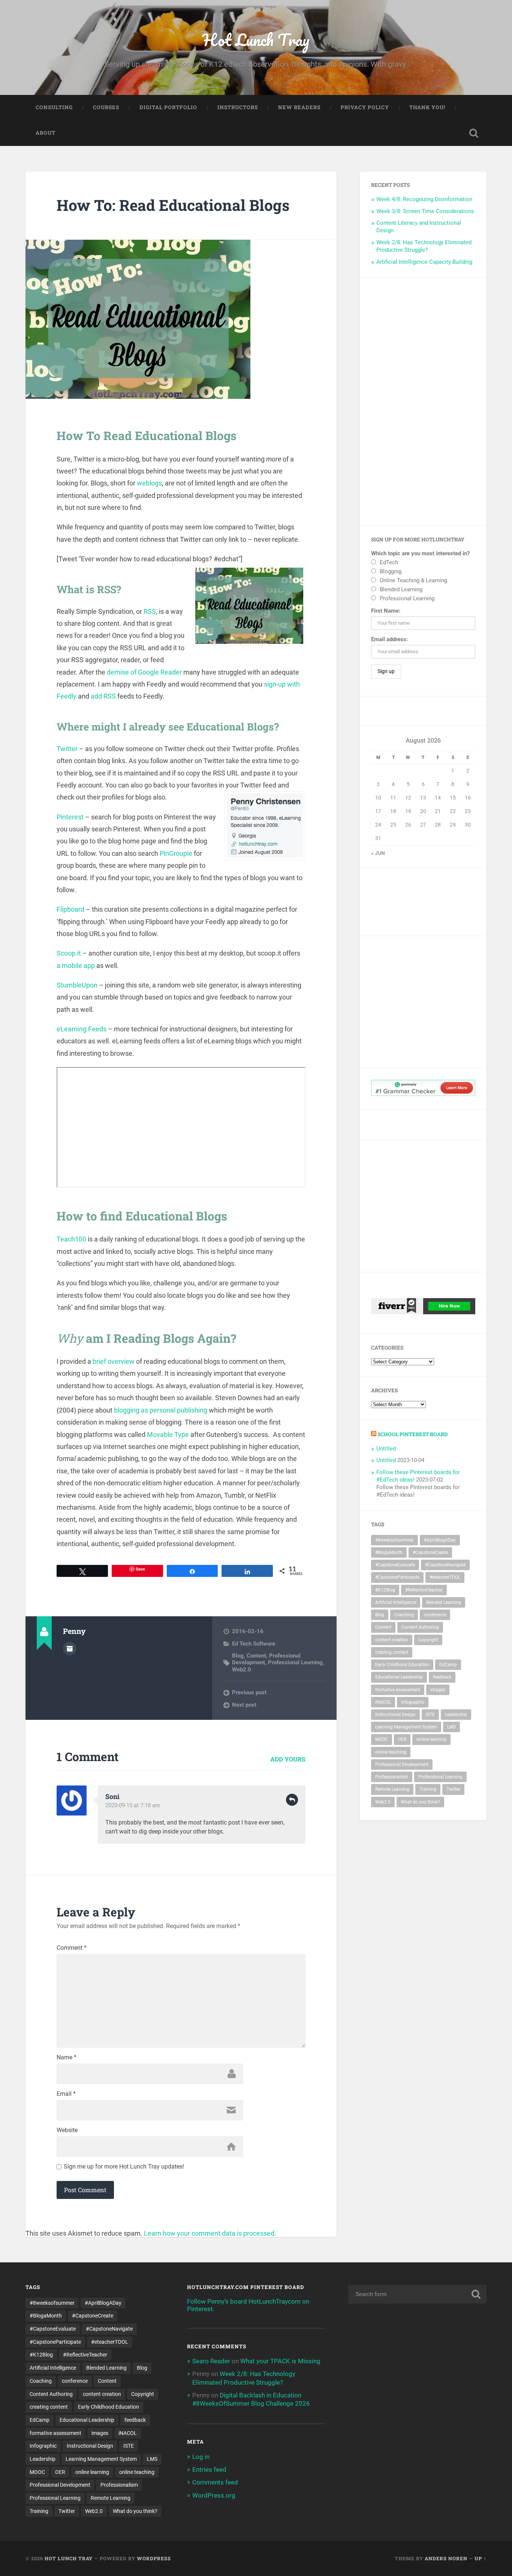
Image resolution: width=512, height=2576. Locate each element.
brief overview (113, 1361)
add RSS (103, 696)
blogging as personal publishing (161, 1410)
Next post (244, 1705)
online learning (431, 1739)
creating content (392, 1652)
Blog (238, 1656)
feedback (442, 1677)
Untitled (386, 1449)
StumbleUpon (77, 985)
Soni (112, 1796)
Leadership (456, 1715)
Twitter (67, 749)
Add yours (288, 1759)
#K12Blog (385, 1590)
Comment (72, 1948)
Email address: (389, 639)
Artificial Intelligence (396, 1602)
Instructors (238, 107)
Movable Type (168, 1435)
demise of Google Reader (144, 672)
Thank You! (427, 107)
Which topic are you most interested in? (420, 553)
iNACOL (383, 1702)
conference (435, 1615)
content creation (392, 1640)
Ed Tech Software (254, 1644)
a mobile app (76, 966)
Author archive (70, 1649)
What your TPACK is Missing (280, 2361)
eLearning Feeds (82, 1029)
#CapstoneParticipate (397, 1577)
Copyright (428, 1640)
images (438, 1690)
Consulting (54, 107)
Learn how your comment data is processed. (210, 2233)
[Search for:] (417, 2294)
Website (67, 2130)
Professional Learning (295, 1662)
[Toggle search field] (474, 133)
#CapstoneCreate (430, 1553)
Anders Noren (446, 2558)
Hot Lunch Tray (256, 40)
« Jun (378, 853)
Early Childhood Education (402, 1665)
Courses (106, 107)
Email (66, 2094)
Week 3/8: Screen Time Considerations (425, 211)
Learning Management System (406, 1727)
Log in (201, 2457)
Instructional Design (395, 1715)
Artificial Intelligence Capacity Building (424, 262)
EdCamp (448, 1665)
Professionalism (392, 1777)
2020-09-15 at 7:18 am (133, 1805)
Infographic (413, 1702)
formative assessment (398, 1690)
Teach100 (71, 1239)
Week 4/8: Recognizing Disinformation (424, 199)
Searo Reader (211, 2361)
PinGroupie (176, 853)
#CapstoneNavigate (445, 1565)
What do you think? (420, 1802)
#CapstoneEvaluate (395, 1565)
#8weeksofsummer (394, 1540)
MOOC (382, 1739)
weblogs (149, 483)
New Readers (299, 107)
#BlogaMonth (389, 1553)
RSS (150, 611)
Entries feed (209, 2469)
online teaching (391, 1752)
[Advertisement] (423, 402)
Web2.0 (242, 1670)
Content (256, 1656)
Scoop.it (69, 953)
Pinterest (70, 817)
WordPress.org (214, 2495)
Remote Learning (392, 1789)
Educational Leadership (399, 1677)
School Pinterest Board (413, 1434)
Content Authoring (420, 1627)
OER (402, 1739)
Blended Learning (444, 1602)
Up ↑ (481, 2558)
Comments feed (215, 2482)
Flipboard (70, 909)
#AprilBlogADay (440, 1540)
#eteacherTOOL (445, 1577)
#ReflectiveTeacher (424, 1590)
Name (67, 2057)
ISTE (430, 1715)
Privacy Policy (365, 107)
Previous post (249, 1692)
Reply (292, 1800)
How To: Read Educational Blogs (173, 205)
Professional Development (402, 1764)
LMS (451, 1727)
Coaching (404, 1615)
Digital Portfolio (168, 107)
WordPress (154, 2558)
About (46, 133)
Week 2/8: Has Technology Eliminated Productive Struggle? (424, 246)
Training (428, 1789)
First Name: (386, 611)
